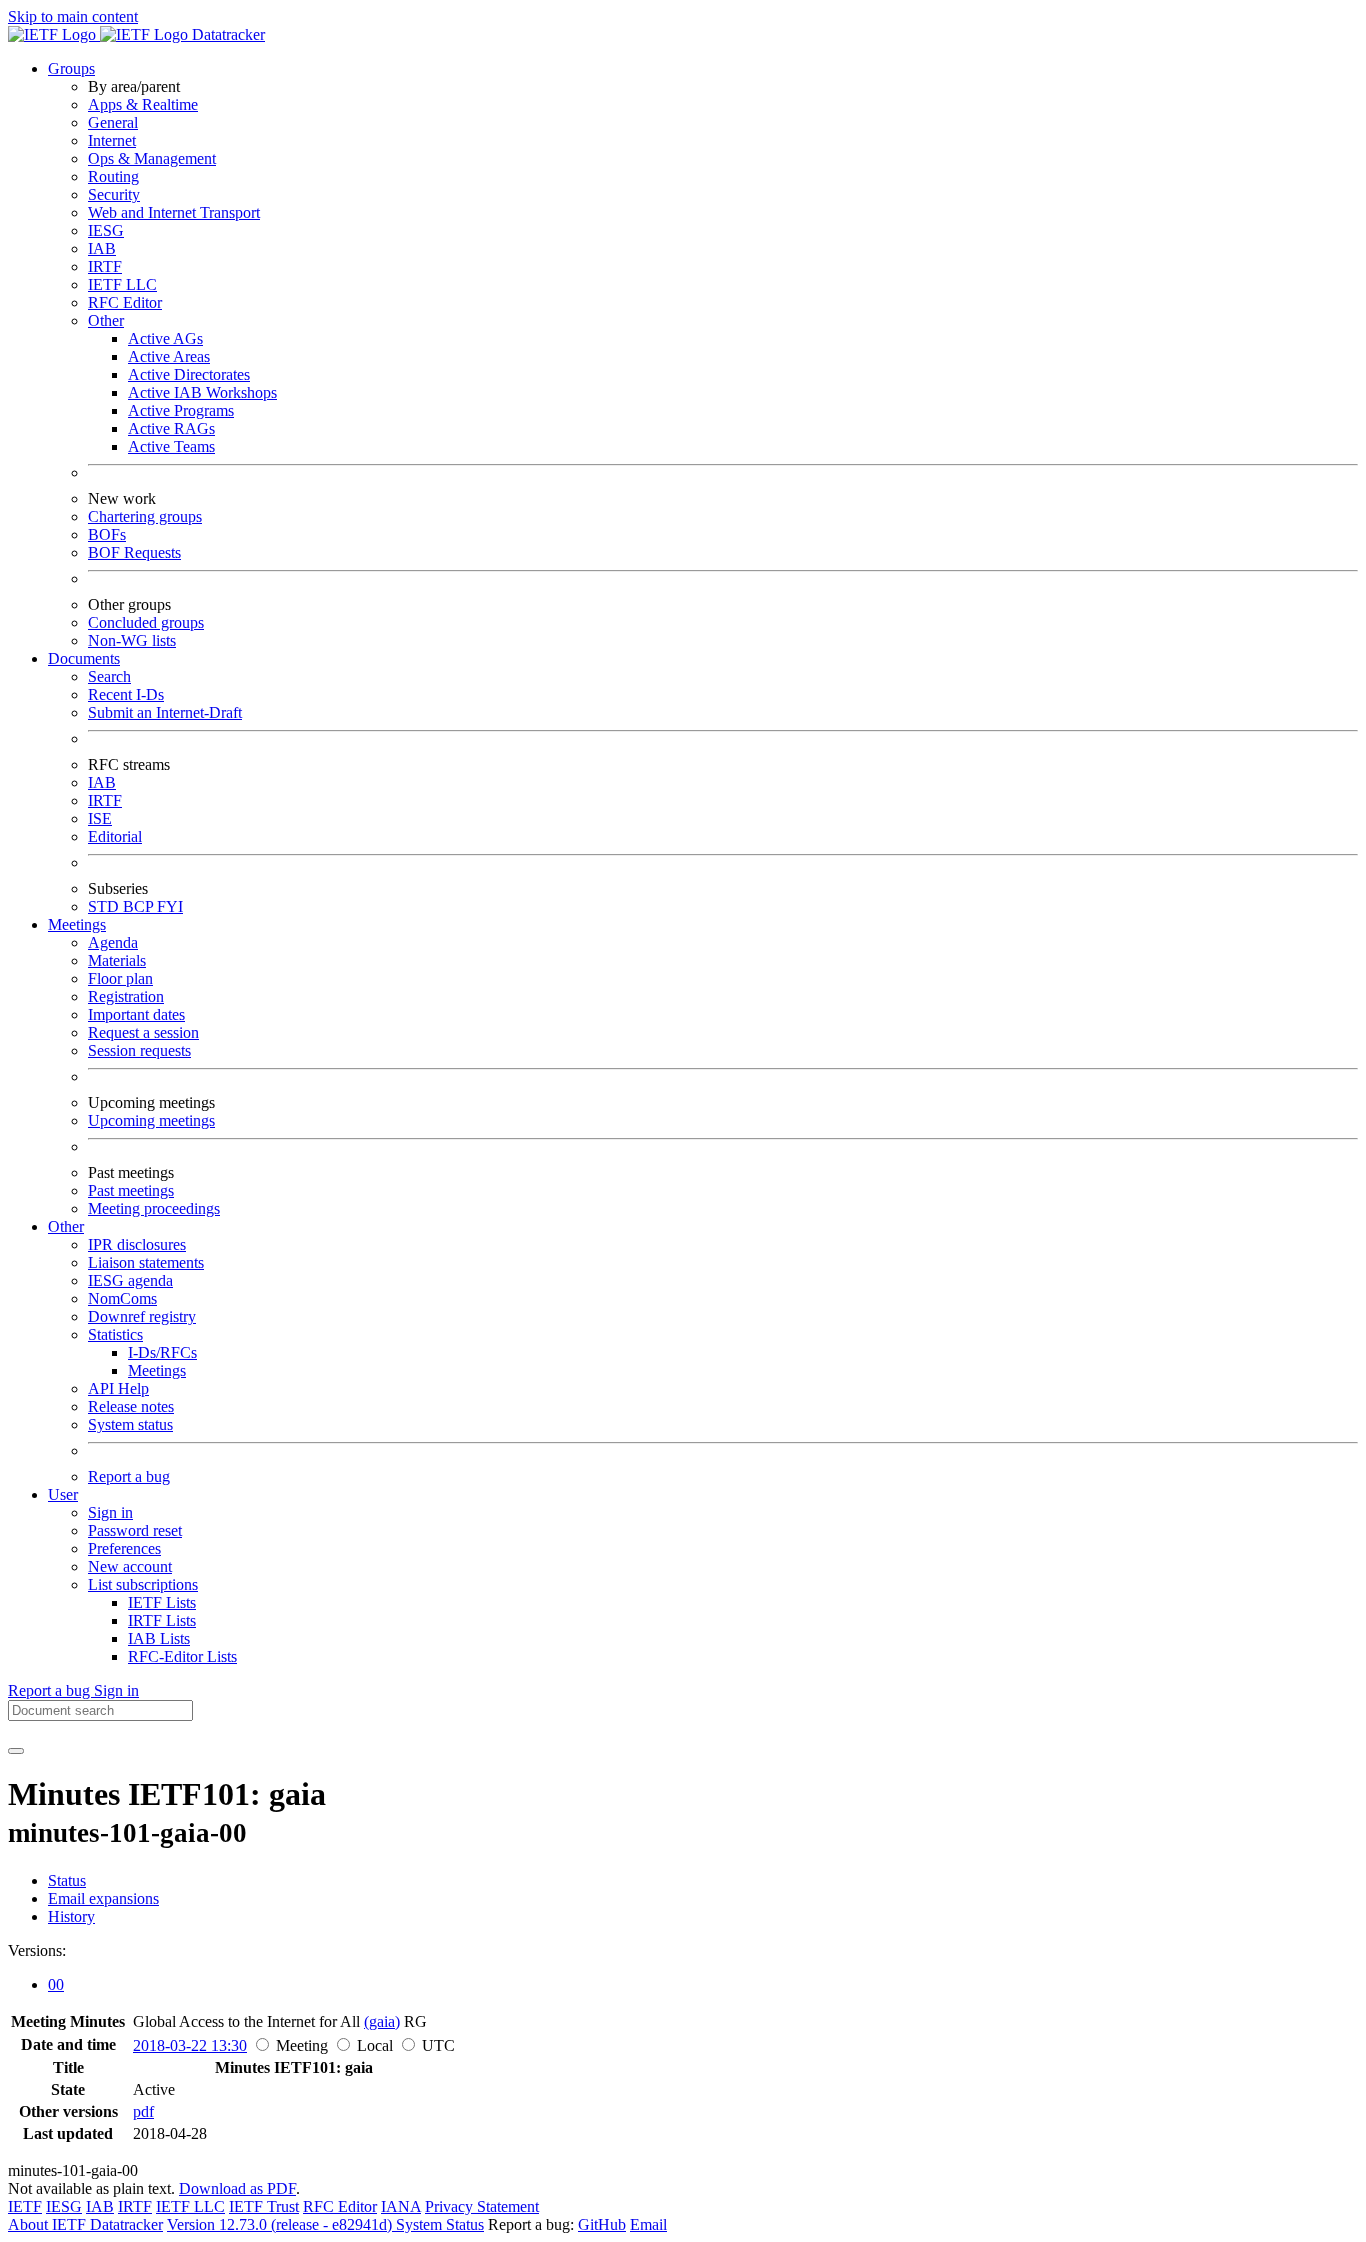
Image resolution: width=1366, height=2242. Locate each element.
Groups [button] (71, 68)
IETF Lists (162, 1602)
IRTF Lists (162, 1620)
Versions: (37, 1950)
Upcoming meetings (151, 1120)
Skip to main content (73, 16)
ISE (100, 818)
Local (375, 2045)
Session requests (139, 1050)
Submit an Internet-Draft (165, 712)
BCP (140, 906)
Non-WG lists (132, 640)
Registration (126, 996)
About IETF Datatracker (85, 2224)
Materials (117, 960)
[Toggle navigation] (16, 1751)
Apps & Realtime (143, 104)
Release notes (131, 1406)
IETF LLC (122, 284)
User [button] (63, 1494)
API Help (118, 1388)
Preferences (124, 1548)
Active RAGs (171, 428)
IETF (25, 2206)
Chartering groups (145, 516)
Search (109, 676)
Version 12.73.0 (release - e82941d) (281, 2224)
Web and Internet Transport (174, 212)
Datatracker (226, 34)
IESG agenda (130, 1280)
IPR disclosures (137, 1244)
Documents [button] (84, 658)
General (113, 122)
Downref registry (142, 1316)
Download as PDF (237, 2188)
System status (130, 1424)
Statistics (115, 1334)
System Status (440, 2224)
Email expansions (103, 1898)
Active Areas (169, 356)
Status (67, 1880)
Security (114, 194)
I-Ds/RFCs (162, 1352)
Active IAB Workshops (202, 392)
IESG (106, 230)
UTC (438, 2045)
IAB (102, 248)
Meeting (302, 2045)
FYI (170, 906)
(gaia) (382, 2021)
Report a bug (129, 1476)
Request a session (143, 1032)
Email (648, 2224)
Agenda (113, 942)
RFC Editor (125, 302)
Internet (112, 140)
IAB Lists (159, 1638)
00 (56, 1984)
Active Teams (171, 446)
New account (130, 1566)
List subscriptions (143, 1584)
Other (106, 320)
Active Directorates (189, 374)
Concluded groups (146, 622)
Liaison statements (146, 1262)
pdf (143, 2111)
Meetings (157, 1370)
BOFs (107, 534)
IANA (401, 2206)
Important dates (136, 1014)
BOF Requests (134, 552)
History (71, 1916)
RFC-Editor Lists (182, 1656)
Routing (113, 176)
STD (105, 906)
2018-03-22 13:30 (190, 2045)
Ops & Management (152, 158)
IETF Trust (264, 2206)
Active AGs (165, 338)
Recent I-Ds (126, 694)
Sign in (110, 1512)
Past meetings (131, 1190)
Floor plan (120, 978)
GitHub (602, 2224)
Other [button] (66, 1226)
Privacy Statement (482, 2206)
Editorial (115, 836)
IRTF (105, 266)
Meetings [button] (77, 924)
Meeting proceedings (154, 1208)
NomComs (122, 1298)
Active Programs (181, 410)
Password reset (135, 1530)
